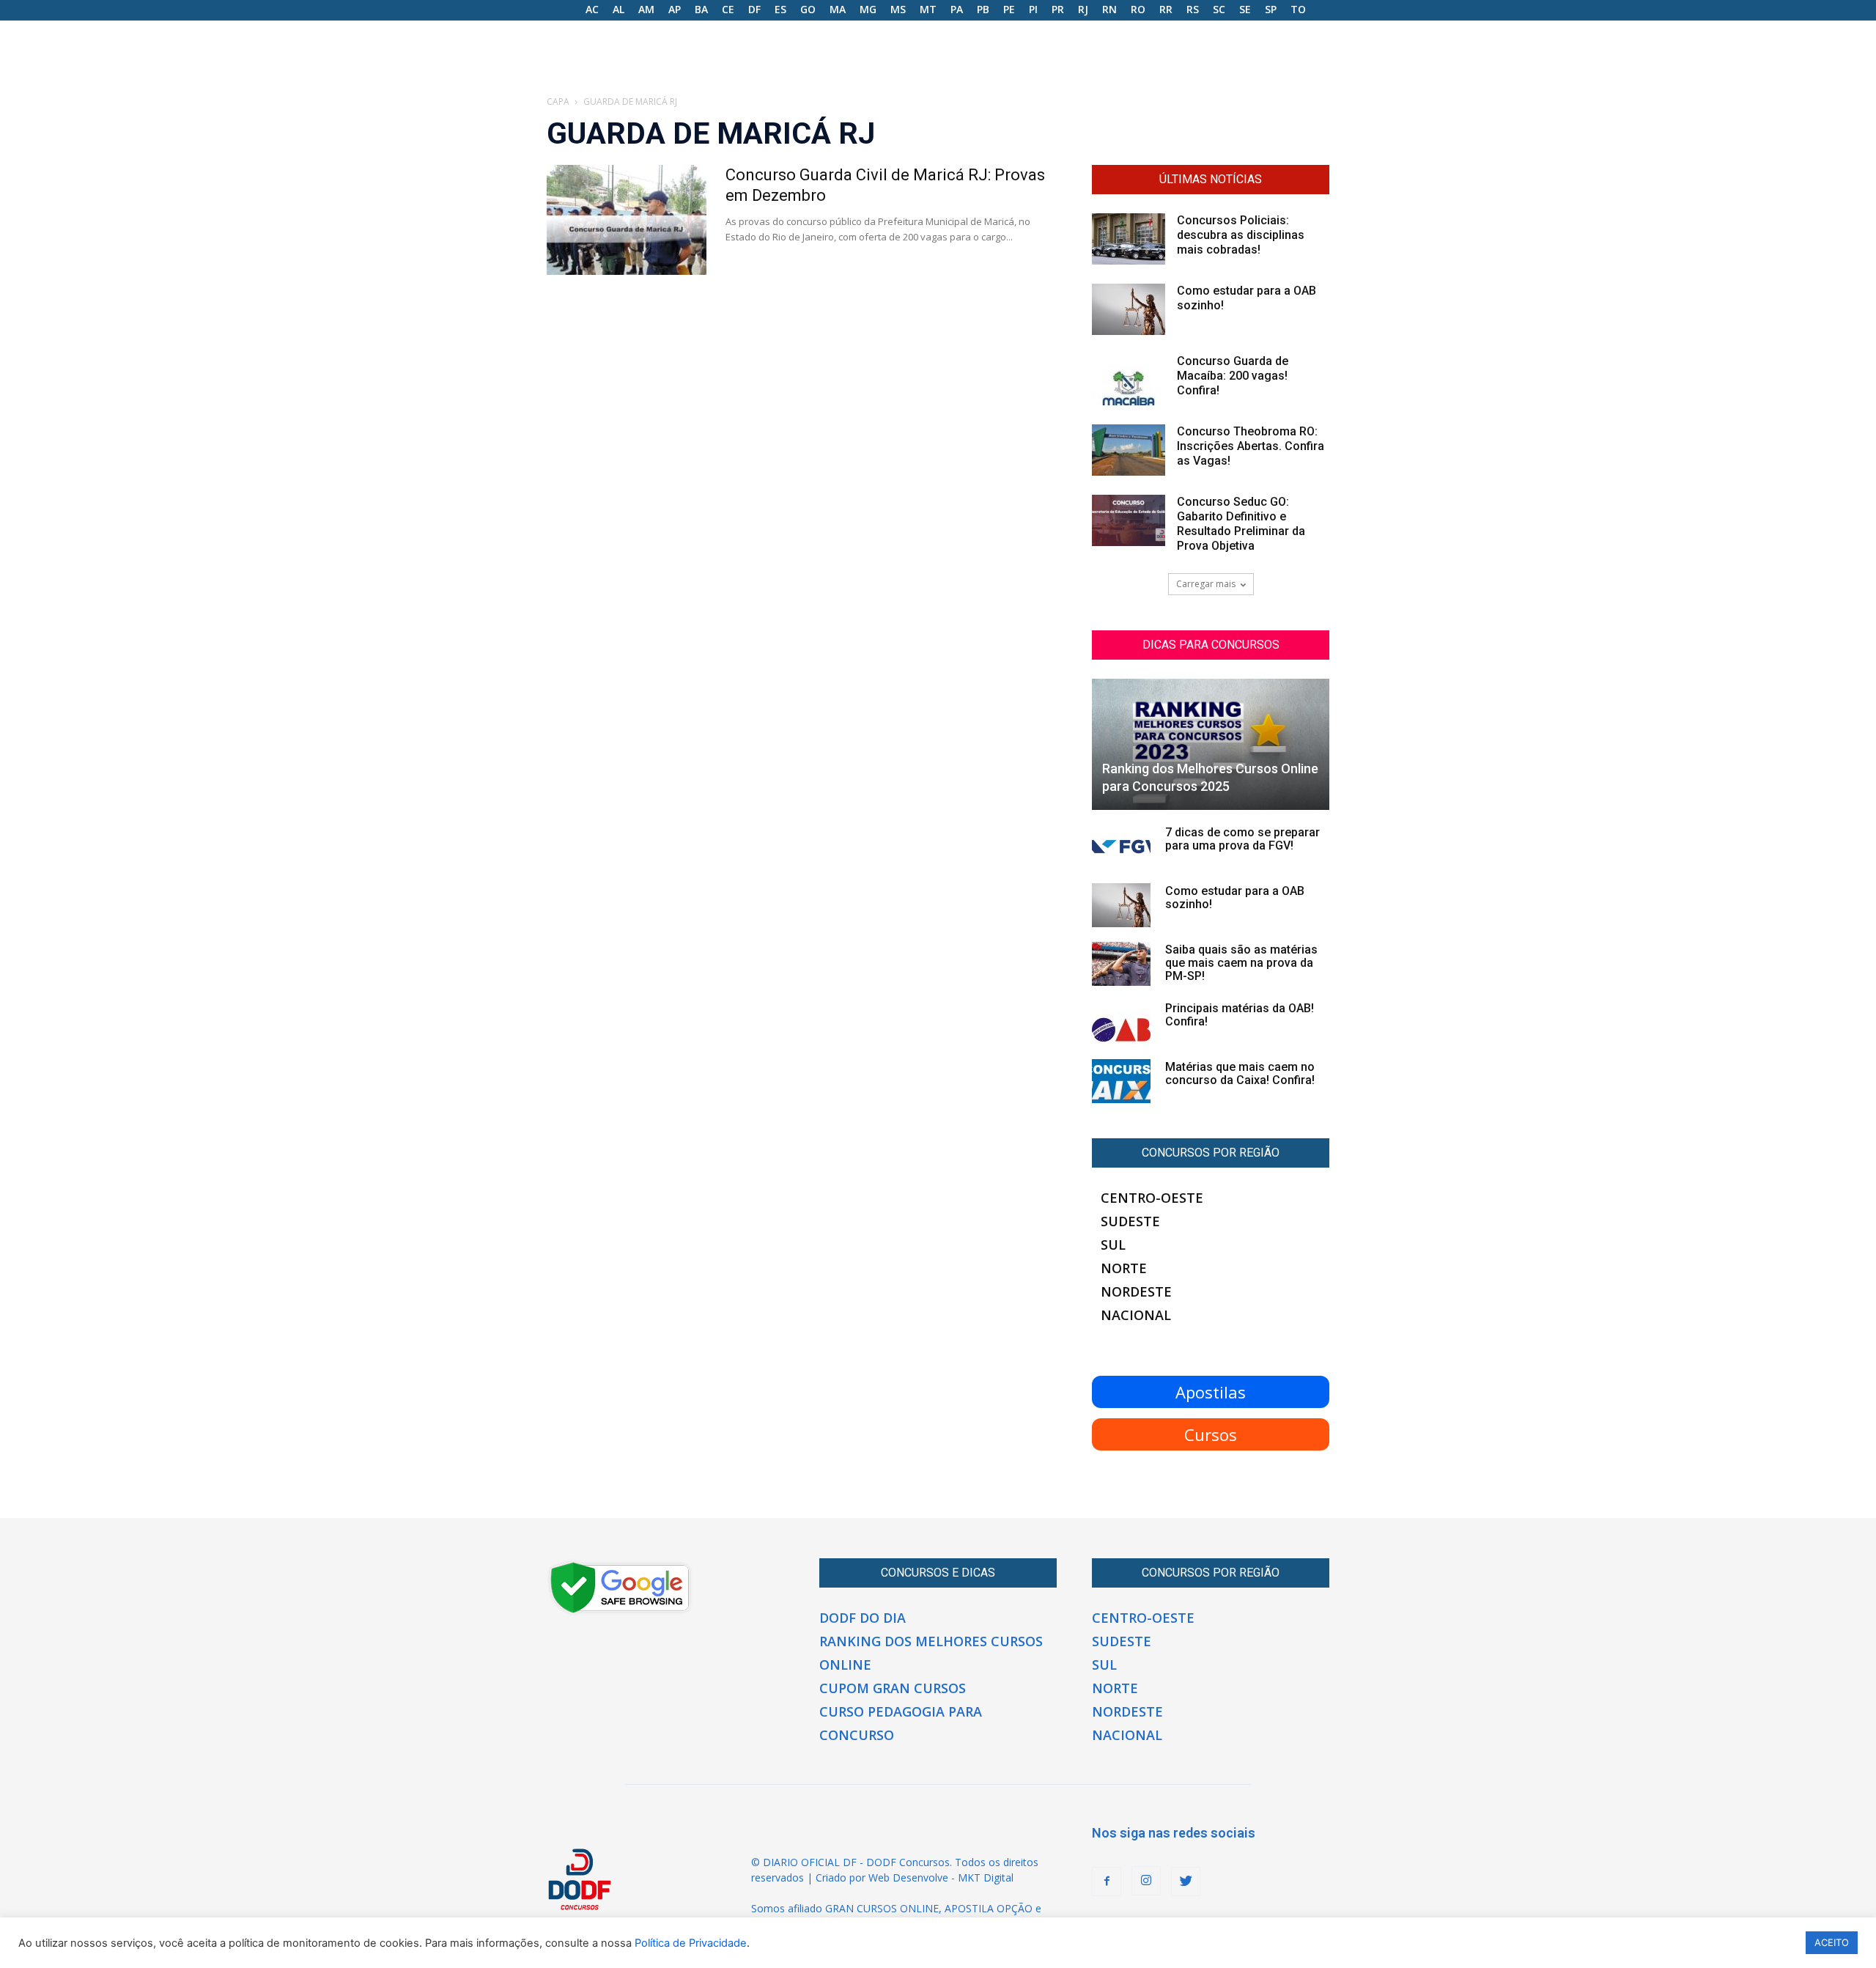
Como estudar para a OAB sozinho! (1235, 898)
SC (1219, 9)
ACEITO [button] (1832, 1942)
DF (754, 9)
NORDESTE (1136, 1291)
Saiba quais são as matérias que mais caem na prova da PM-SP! (1241, 963)
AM (646, 9)
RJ (1083, 9)
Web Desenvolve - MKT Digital (941, 1877)
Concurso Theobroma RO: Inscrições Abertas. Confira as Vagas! (1251, 446)
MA (838, 9)
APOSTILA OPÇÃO (989, 1908)
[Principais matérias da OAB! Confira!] (1121, 1022)
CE (728, 9)
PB (983, 9)
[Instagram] (1146, 1881)
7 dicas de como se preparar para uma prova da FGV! (1242, 839)
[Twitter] (1186, 1882)
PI (1033, 9)
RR (1166, 9)
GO (808, 9)
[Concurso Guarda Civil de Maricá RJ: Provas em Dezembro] (627, 220)
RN (1109, 9)
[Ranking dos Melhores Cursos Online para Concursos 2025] (1211, 744)
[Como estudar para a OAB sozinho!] (1129, 309)
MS (898, 9)
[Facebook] (1107, 1882)
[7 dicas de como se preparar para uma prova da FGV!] (1121, 847)
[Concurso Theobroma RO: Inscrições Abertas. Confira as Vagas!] (1129, 450)
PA (957, 9)
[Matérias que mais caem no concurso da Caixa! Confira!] (1121, 1081)
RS (1193, 9)
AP (675, 9)
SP (1271, 9)
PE (1009, 9)
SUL (1113, 1245)
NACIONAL (1136, 1315)
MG (868, 9)
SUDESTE (1130, 1221)
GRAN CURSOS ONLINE (882, 1908)
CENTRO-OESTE (1152, 1198)
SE (1245, 9)
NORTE (1124, 1268)
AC (592, 9)
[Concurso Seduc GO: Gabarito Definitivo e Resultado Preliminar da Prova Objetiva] (1129, 520)
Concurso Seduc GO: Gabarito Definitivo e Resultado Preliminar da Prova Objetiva (1241, 524)
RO (1138, 9)
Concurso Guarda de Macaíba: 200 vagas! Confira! (1233, 376)
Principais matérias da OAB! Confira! (1240, 1015)
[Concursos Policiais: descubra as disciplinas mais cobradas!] (1129, 239)
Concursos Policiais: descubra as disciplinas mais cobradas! (1241, 235)
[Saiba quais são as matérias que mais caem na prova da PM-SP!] (1121, 964)
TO (1298, 9)
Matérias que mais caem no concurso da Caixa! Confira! (1240, 1073)
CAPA (558, 102)
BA (701, 9)
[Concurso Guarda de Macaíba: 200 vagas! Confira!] (1129, 380)
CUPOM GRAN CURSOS (893, 1688)
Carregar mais (1206, 584)
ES (780, 9)
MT (928, 9)
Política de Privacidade (691, 1943)
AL (618, 9)
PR (1058, 9)
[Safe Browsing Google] (620, 1612)
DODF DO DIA (863, 1618)
